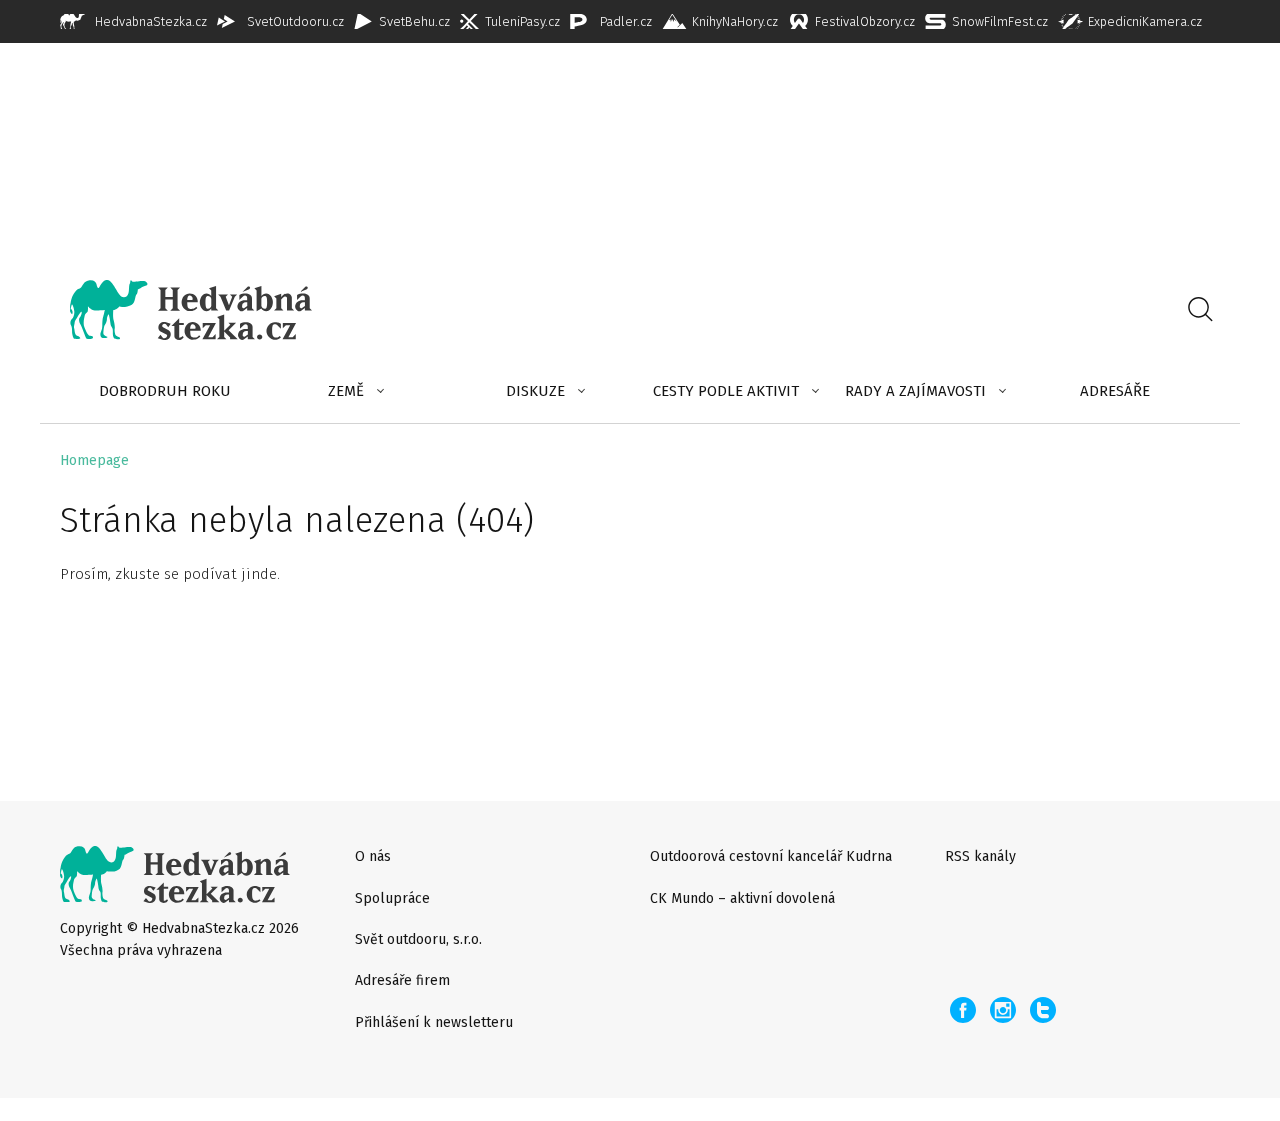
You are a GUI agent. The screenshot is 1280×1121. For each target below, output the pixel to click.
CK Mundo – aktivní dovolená (742, 898)
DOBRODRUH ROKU (165, 391)
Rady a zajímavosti (915, 391)
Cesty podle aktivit (726, 391)
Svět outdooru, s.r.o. (418, 939)
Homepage (94, 460)
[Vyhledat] (1200, 310)
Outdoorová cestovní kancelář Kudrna (771, 856)
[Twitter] (1043, 1010)
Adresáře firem (402, 980)
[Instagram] (1003, 1010)
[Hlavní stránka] (176, 310)
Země (346, 391)
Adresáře (1115, 391)
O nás (373, 856)
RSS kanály (980, 856)
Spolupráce (392, 898)
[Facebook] (963, 1010)
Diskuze (535, 391)
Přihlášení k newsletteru (434, 1022)
